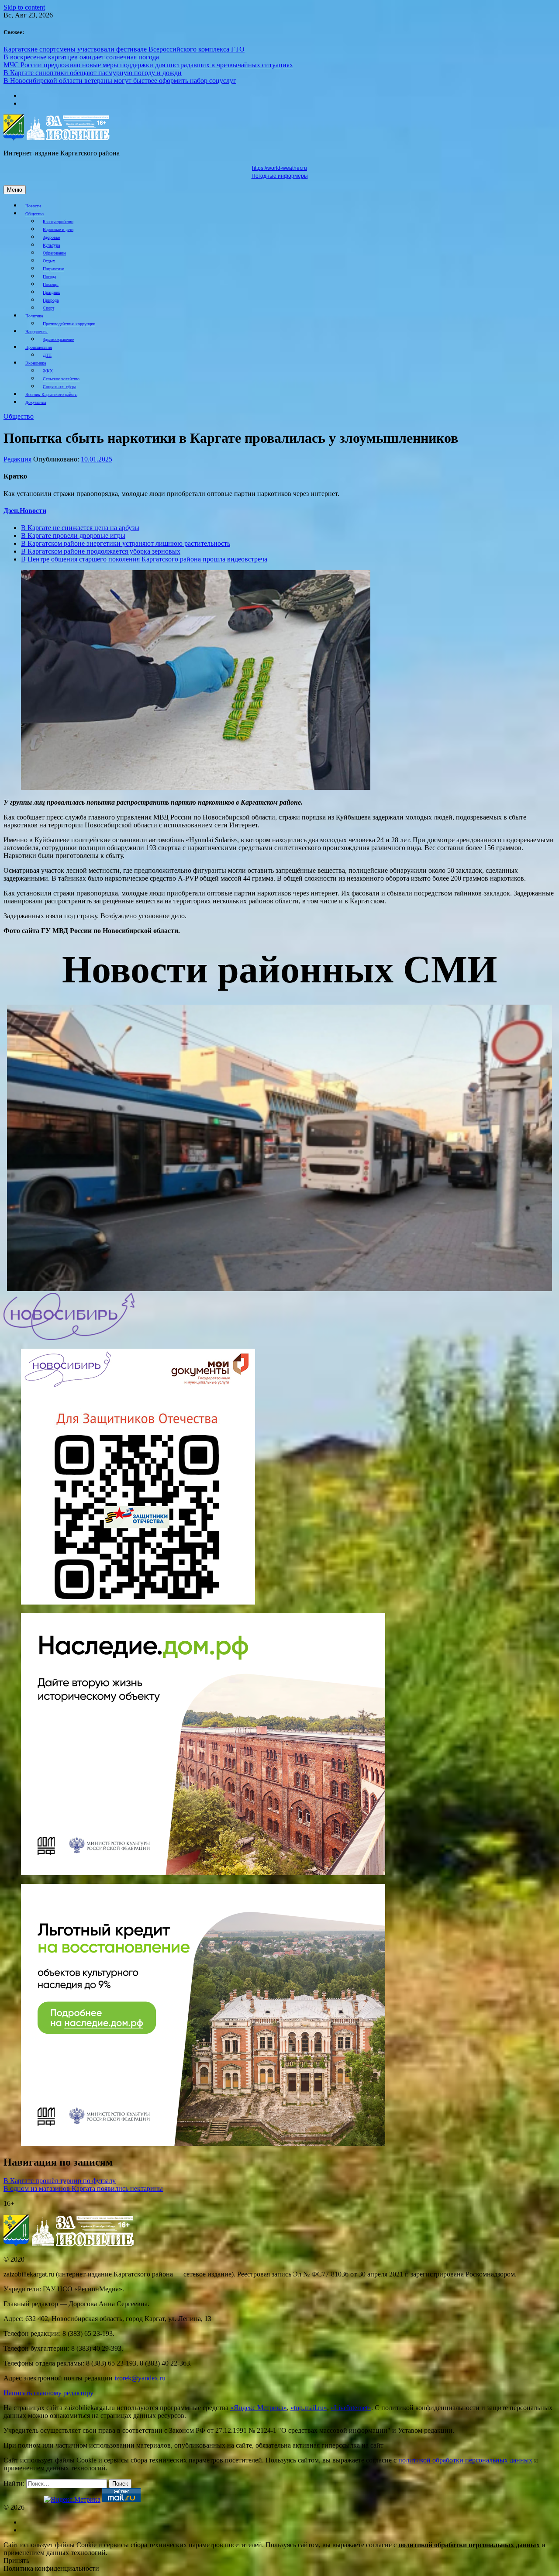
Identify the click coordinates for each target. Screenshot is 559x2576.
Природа (51, 300)
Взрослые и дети (58, 229)
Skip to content (24, 7)
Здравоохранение (58, 339)
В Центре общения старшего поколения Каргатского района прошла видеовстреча (144, 559)
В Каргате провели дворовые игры (73, 536)
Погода (49, 277)
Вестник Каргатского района (51, 394)
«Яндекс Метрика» (259, 2408)
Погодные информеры (280, 176)
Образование (54, 253)
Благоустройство (58, 222)
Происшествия (39, 347)
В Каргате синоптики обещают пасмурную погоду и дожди (93, 73)
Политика (34, 316)
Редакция (17, 459)
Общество (35, 214)
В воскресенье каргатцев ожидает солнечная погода (81, 57)
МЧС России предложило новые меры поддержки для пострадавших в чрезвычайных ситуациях (148, 65)
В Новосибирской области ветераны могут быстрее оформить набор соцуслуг (120, 81)
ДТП (47, 355)
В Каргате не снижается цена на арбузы (80, 528)
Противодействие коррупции (69, 324)
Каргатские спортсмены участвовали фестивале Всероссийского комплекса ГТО (124, 49)
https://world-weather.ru (279, 168)
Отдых (49, 261)
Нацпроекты (36, 332)
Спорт (48, 308)
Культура (51, 245)
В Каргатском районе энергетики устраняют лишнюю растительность (126, 543)
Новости (33, 206)
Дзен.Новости (25, 511)
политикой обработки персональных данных (465, 2460)
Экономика (36, 363)
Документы (36, 402)
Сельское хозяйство (61, 379)
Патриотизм (53, 269)
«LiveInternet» (351, 2408)
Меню (15, 190)
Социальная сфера (59, 387)
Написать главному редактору (48, 2393)
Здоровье (51, 237)
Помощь (51, 284)
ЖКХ (48, 371)
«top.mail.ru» (309, 2408)
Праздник (52, 292)
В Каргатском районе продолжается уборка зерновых (101, 551)
